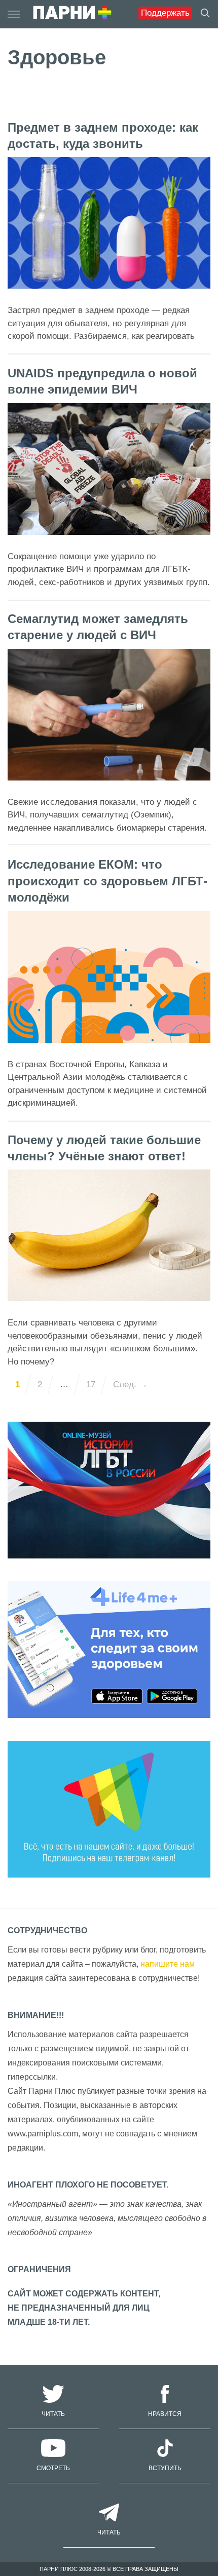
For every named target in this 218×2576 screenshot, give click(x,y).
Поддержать (165, 13)
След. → (130, 1384)
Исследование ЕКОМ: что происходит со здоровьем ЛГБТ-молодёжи (107, 881)
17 (91, 1384)
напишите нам (168, 1964)
